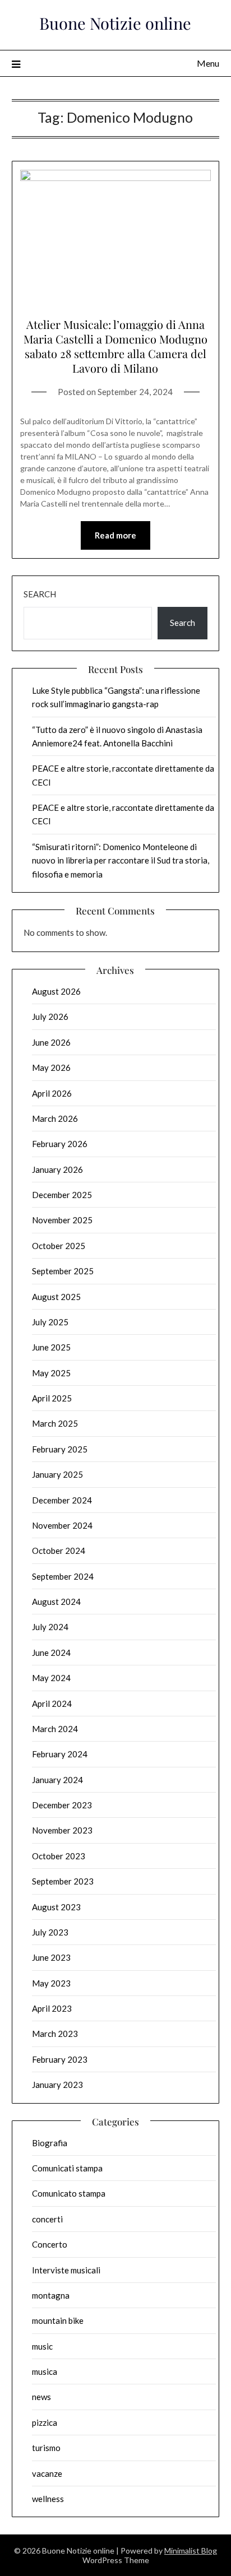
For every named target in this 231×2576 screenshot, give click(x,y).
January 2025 (57, 1474)
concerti (47, 2219)
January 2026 (57, 1169)
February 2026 (60, 1144)
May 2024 (51, 1678)
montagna (51, 2295)
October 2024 (59, 1551)
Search (40, 594)
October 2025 (59, 1246)
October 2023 (59, 1856)
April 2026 (52, 1093)
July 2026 (50, 1017)
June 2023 (51, 1957)
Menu (208, 63)
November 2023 (62, 1830)
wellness (48, 2499)
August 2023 (56, 1907)
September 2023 (63, 1881)
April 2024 (52, 1704)
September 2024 (63, 1576)
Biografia (50, 2143)
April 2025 (52, 1398)
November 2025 (62, 1220)
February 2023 (60, 2059)
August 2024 (56, 1602)
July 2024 (50, 1627)
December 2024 (62, 1500)
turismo (46, 2448)
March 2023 (55, 2034)
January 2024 (57, 1780)
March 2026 (55, 1118)
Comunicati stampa (67, 2168)
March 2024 (55, 1729)
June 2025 (51, 1347)
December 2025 (62, 1195)
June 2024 (51, 1653)
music (42, 2346)
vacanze (47, 2473)
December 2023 (62, 1805)
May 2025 (51, 1373)
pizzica (45, 2422)
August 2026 (56, 991)
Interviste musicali (66, 2270)
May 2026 (51, 1067)
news (41, 2397)
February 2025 (60, 1449)
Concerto (50, 2244)
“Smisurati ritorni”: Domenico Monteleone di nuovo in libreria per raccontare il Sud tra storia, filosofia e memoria (121, 860)
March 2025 (55, 1423)
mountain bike (58, 2320)
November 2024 (62, 1525)
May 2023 (51, 1983)
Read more (115, 535)
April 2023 (52, 2008)
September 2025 (63, 1271)
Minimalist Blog (191, 2551)
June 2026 (51, 1042)
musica (45, 2371)
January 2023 (57, 2085)
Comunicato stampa (69, 2193)
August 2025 (56, 1297)
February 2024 (60, 1754)
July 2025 (50, 1322)
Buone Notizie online (115, 23)
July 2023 (50, 1932)
